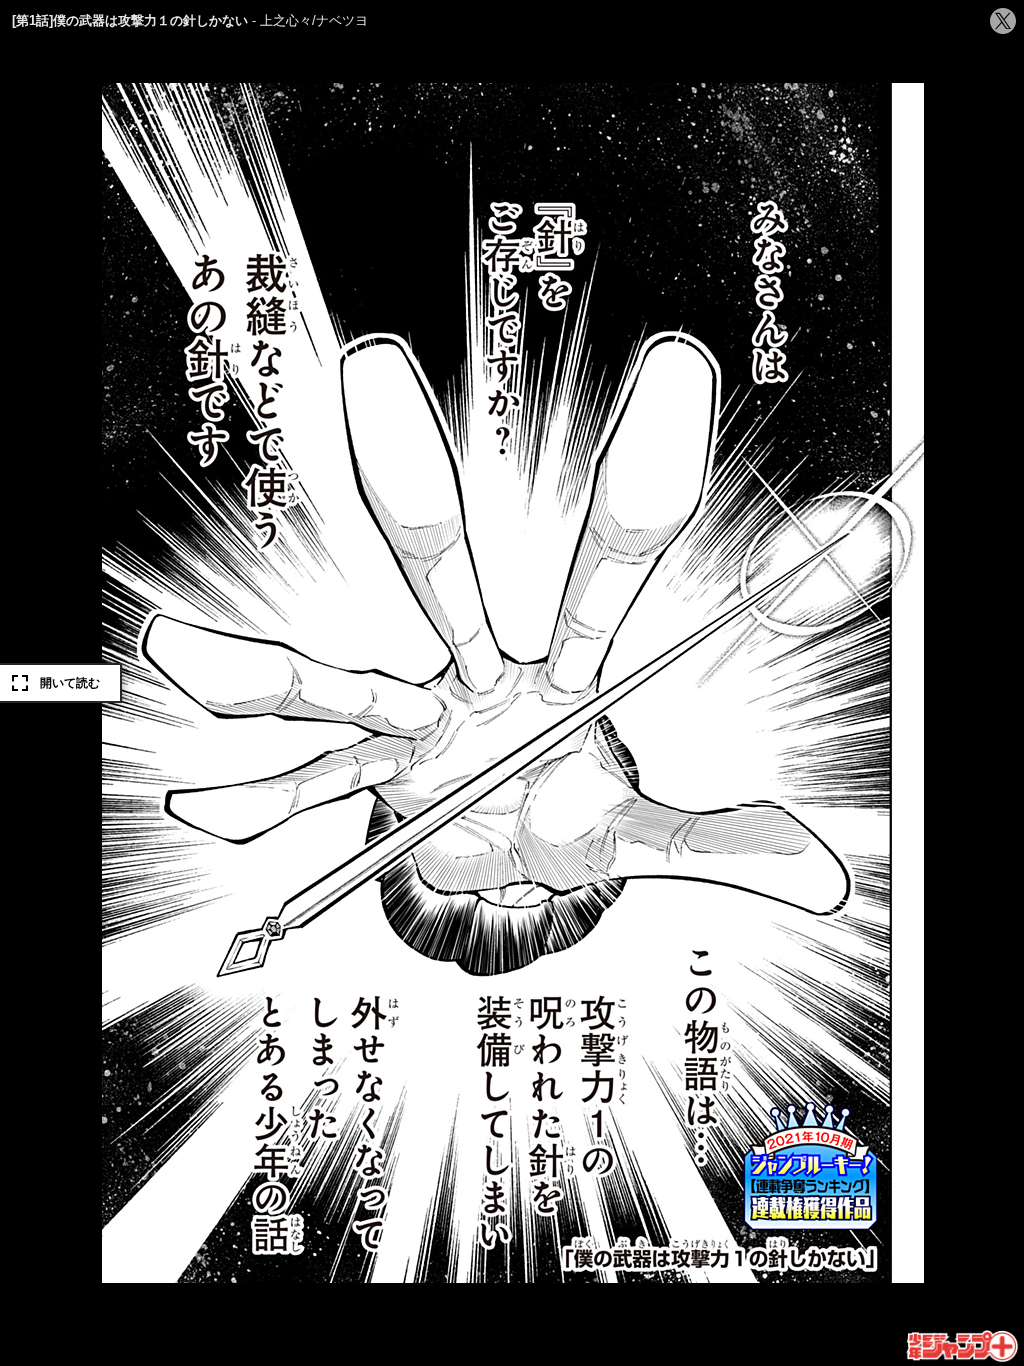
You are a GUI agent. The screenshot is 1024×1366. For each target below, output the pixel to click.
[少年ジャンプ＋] (963, 1347)
